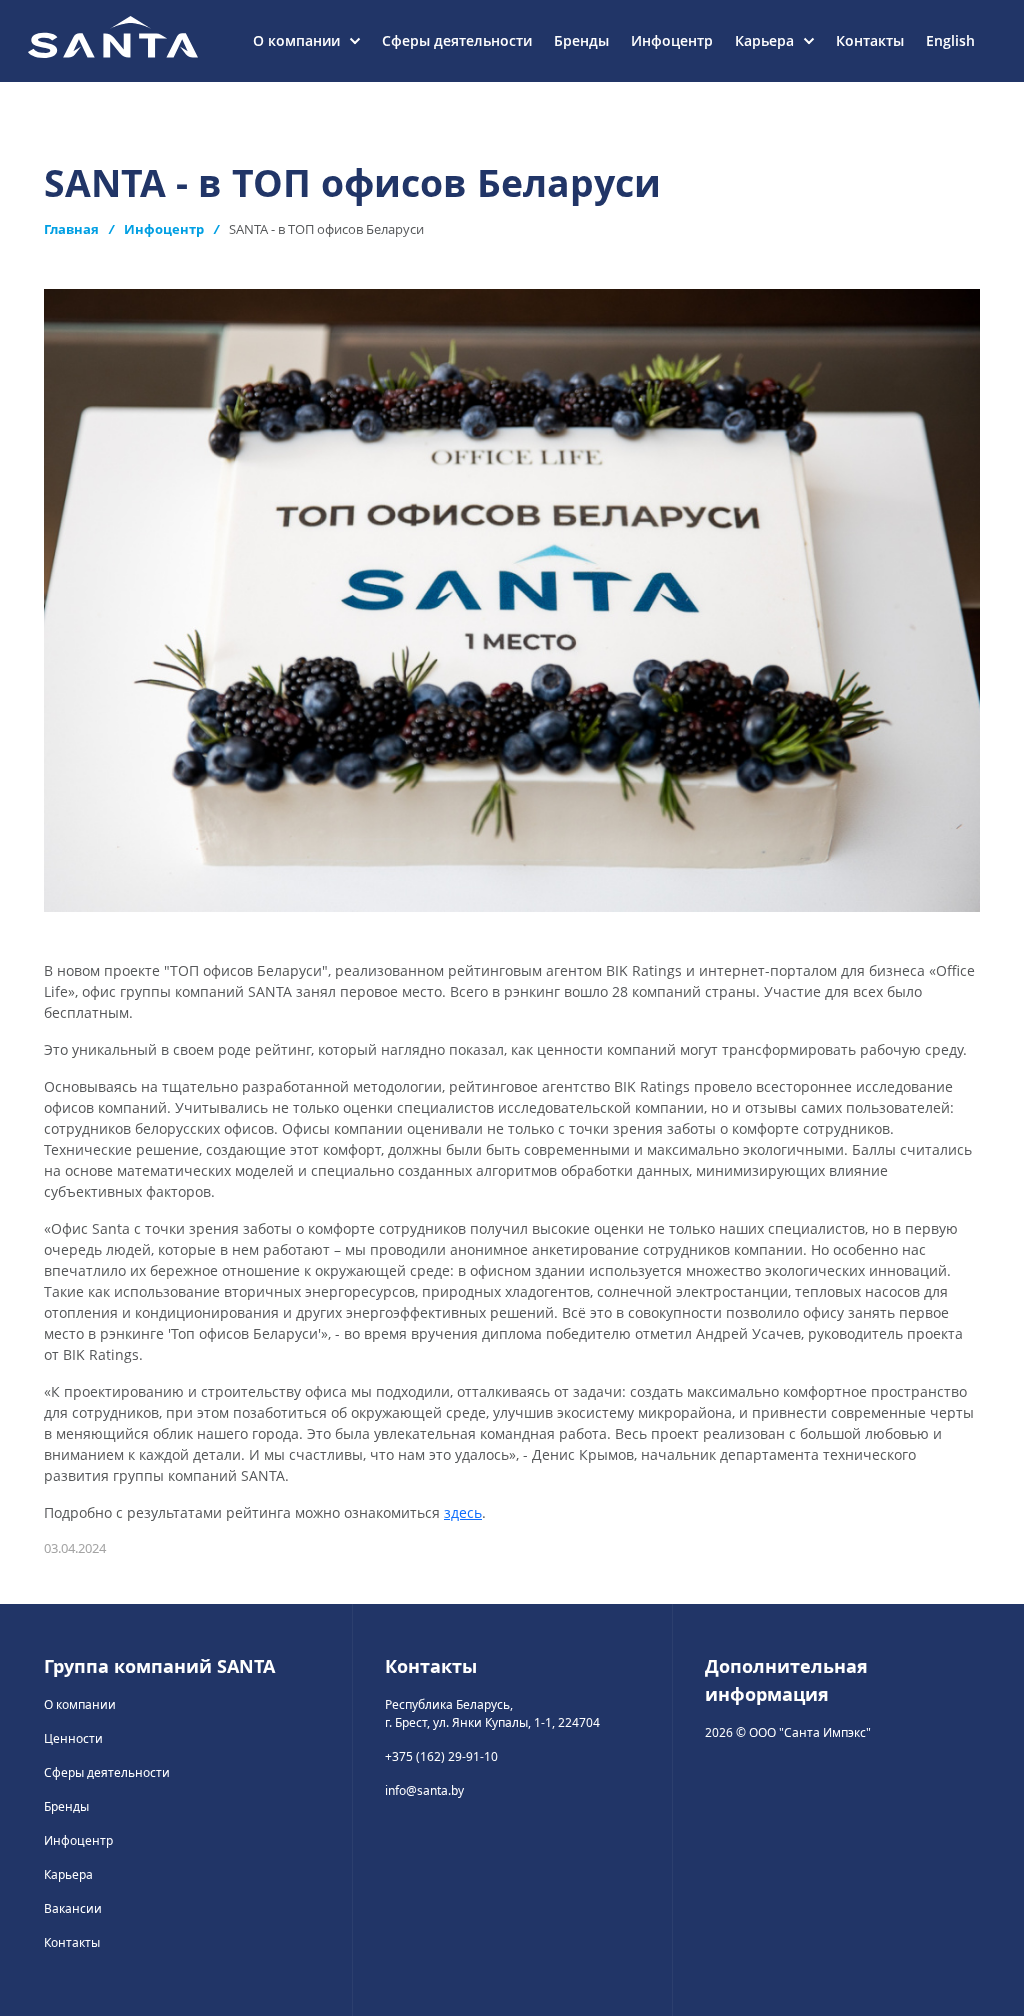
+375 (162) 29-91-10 (441, 1756)
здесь (463, 1512)
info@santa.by (424, 1790)
